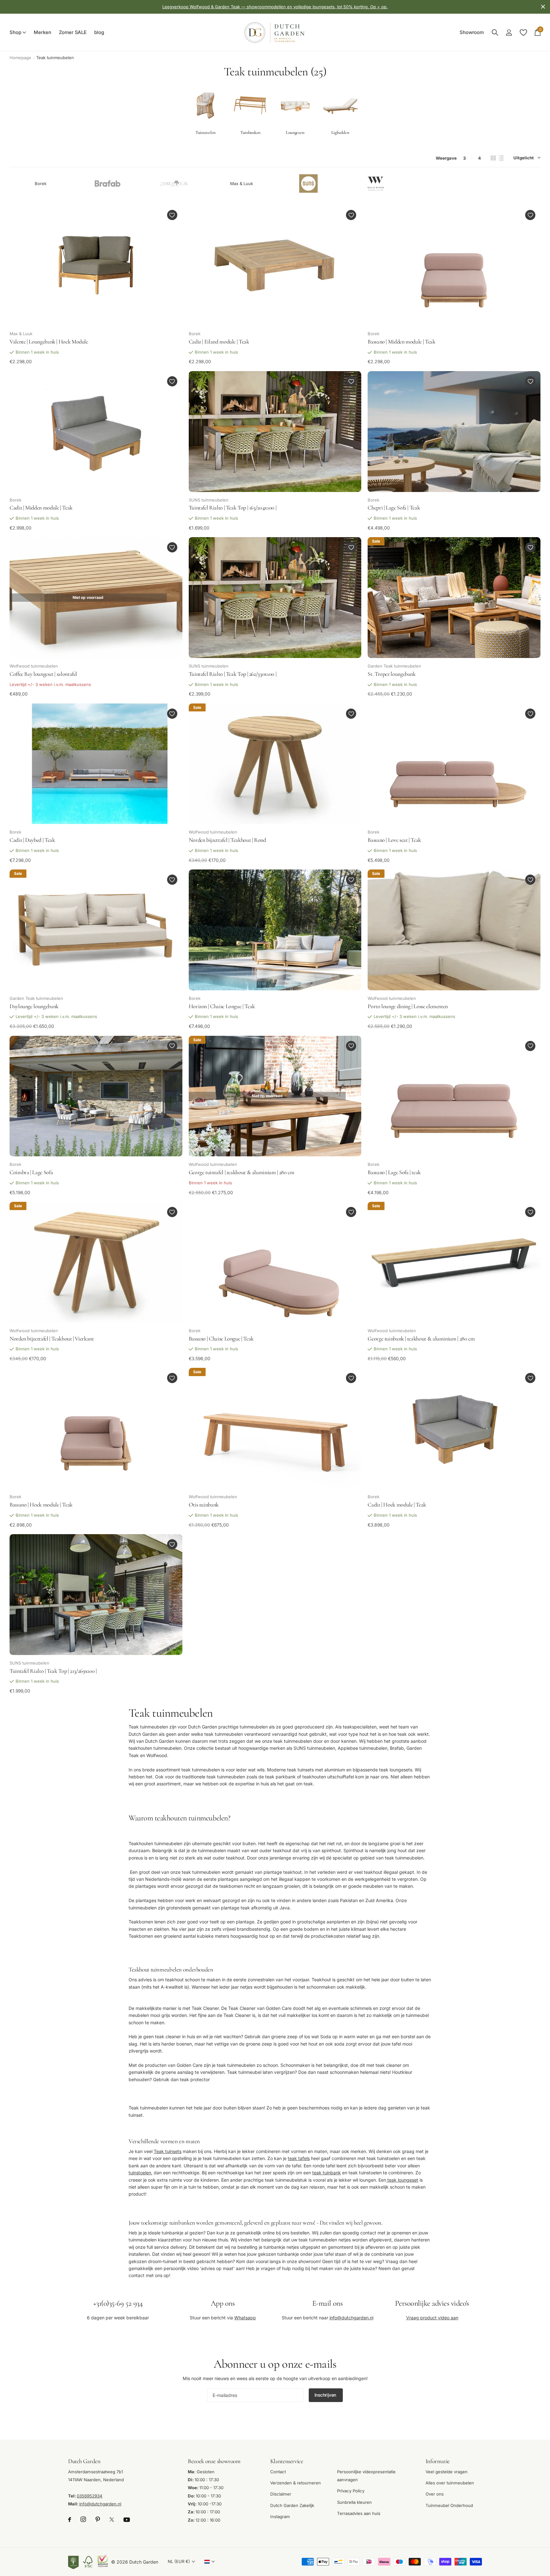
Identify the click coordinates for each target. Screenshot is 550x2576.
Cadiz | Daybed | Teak (32, 840)
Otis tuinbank (204, 1505)
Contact (278, 2471)
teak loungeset (402, 2180)
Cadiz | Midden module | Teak (41, 508)
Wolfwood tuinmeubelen (34, 666)
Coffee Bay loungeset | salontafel (43, 674)
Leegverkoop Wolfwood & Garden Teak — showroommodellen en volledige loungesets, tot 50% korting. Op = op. (275, 7)
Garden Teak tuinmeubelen (394, 666)
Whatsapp (245, 2318)
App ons (223, 2303)
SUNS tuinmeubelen (209, 500)
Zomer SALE (73, 32)
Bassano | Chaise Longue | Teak (221, 1339)
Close (543, 7)
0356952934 (90, 2496)
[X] (112, 2520)
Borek (41, 183)
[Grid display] (493, 158)
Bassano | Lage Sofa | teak (394, 1172)
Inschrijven (326, 2395)
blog (99, 32)
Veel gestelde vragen (447, 2471)
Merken (42, 32)
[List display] (501, 158)
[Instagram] (83, 2520)
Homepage (20, 58)
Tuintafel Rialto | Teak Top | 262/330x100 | (233, 674)
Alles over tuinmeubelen (450, 2483)
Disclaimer (281, 2494)
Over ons (435, 2494)
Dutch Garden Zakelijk (292, 2505)
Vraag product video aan (432, 2318)
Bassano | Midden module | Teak (401, 342)
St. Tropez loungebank (391, 674)
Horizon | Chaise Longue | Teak (222, 1006)
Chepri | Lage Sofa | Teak (394, 508)
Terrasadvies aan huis (359, 2513)
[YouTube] (127, 2519)
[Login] (509, 33)
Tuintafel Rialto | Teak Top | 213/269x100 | (53, 1671)
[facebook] (70, 2520)
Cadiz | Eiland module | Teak (219, 342)
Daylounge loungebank (34, 1006)
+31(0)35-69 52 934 (118, 2303)
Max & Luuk (242, 183)
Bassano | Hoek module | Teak (41, 1505)
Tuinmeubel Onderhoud (449, 2505)
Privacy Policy (351, 2491)
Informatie (438, 2461)
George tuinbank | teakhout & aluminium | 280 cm (421, 1339)
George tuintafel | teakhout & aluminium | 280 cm (242, 1172)
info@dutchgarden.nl (351, 2318)
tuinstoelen (140, 2173)
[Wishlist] (523, 33)
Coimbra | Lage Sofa (31, 1172)
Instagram (280, 2517)
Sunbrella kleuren (354, 2502)
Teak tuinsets (168, 2151)
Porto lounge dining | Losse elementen (408, 1006)
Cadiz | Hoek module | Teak (397, 1505)
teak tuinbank (327, 2173)
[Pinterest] (98, 2520)
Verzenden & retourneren (296, 2483)
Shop (15, 32)
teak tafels (299, 2158)
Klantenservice (287, 2461)
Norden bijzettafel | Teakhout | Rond (227, 840)
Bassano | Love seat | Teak (394, 840)
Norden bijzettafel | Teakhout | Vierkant (52, 1339)
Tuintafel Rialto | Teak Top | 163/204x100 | (233, 508)
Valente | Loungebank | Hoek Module (49, 342)
